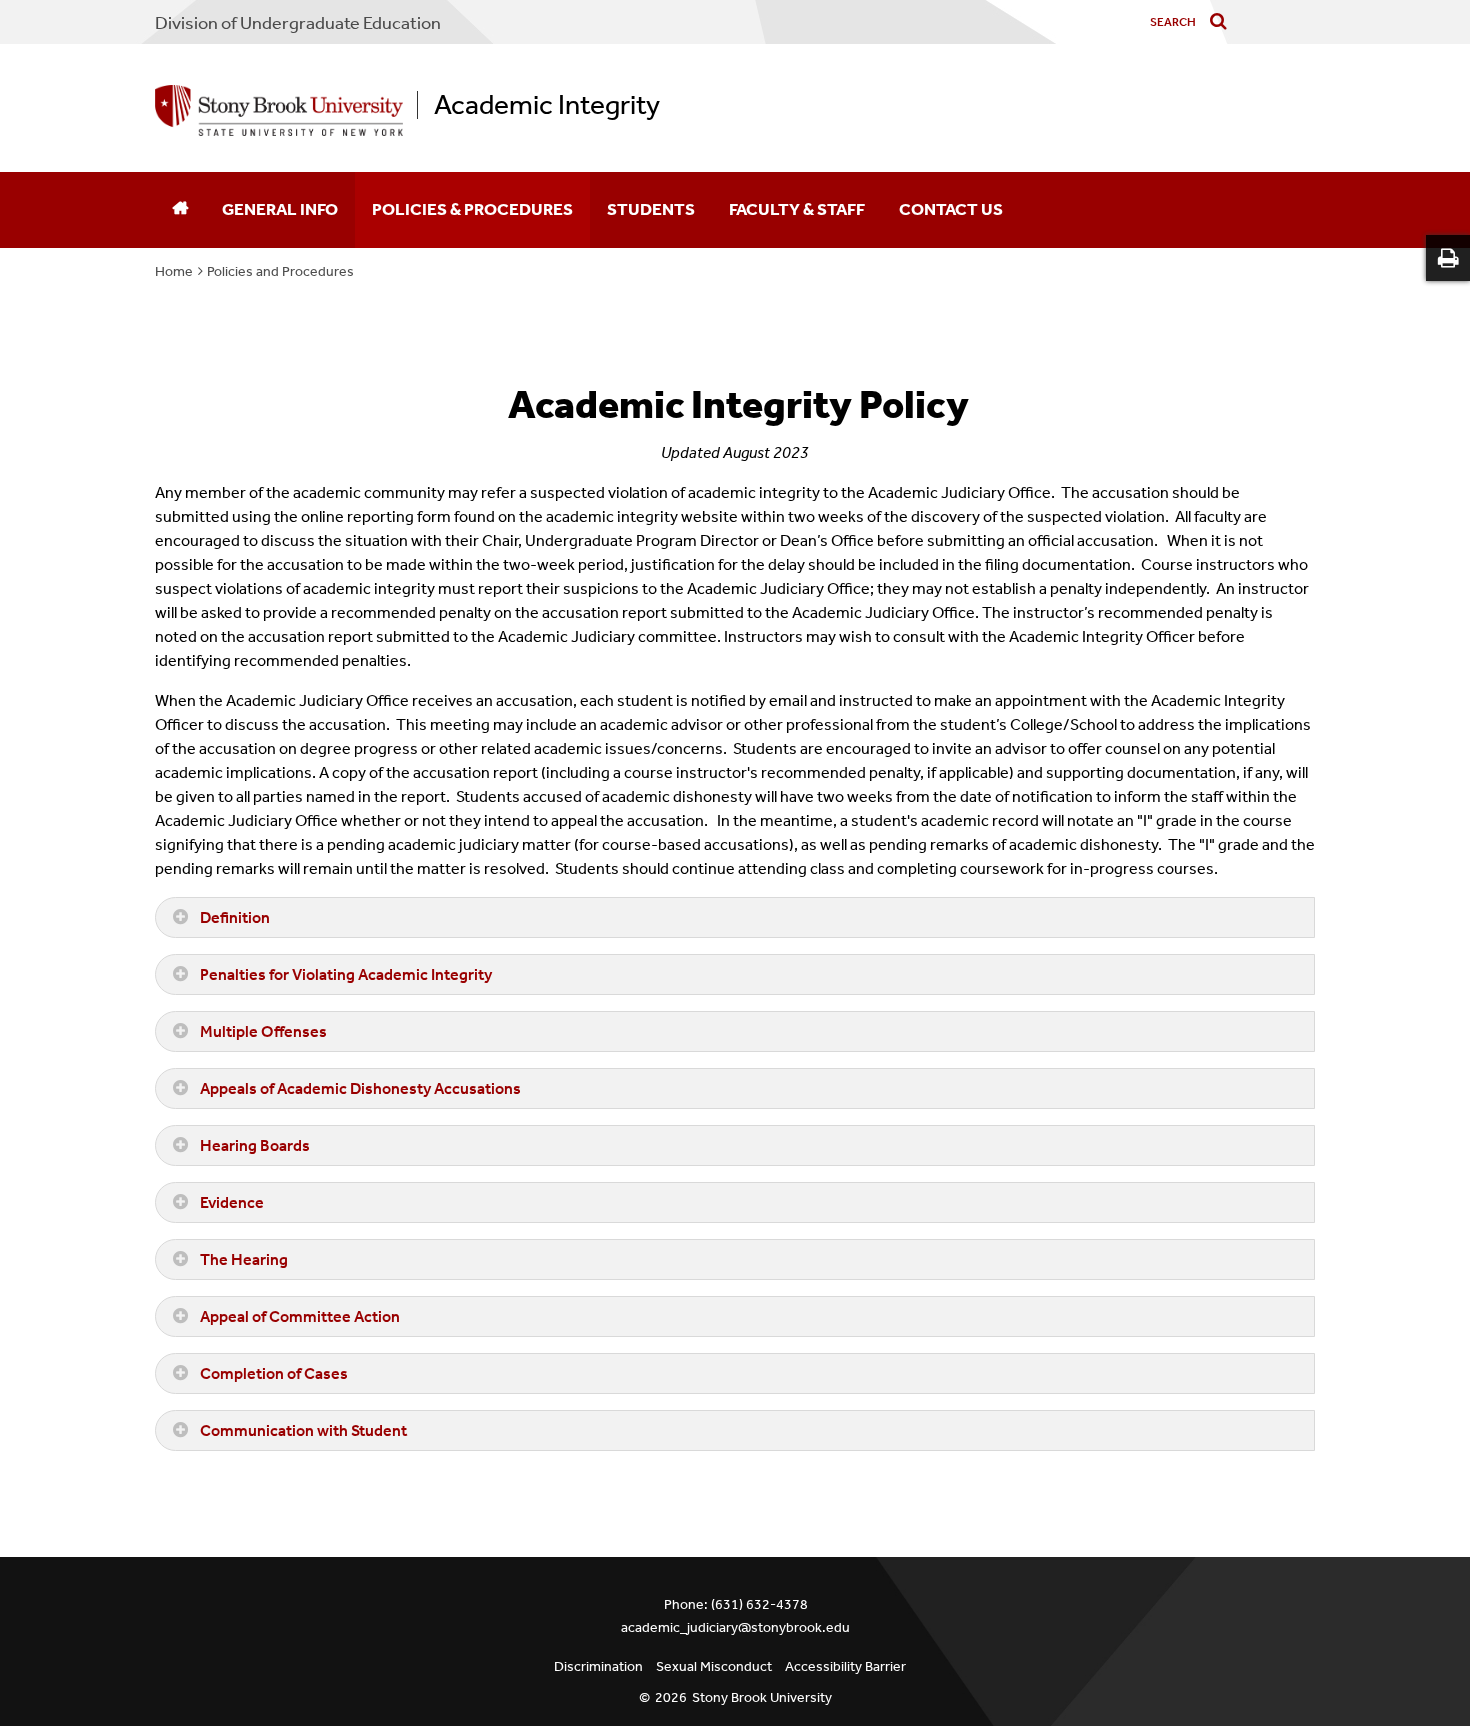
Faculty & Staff (797, 209)
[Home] (180, 210)
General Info (280, 209)
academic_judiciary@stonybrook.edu (735, 1627)
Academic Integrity (547, 105)
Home (174, 271)
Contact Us (951, 209)
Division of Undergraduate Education (298, 23)
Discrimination (598, 1666)
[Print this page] (1448, 258)
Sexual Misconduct (714, 1666)
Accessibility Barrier (845, 1666)
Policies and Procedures (280, 271)
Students (651, 209)
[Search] (1222, 22)
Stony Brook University (762, 1697)
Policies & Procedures (472, 209)
